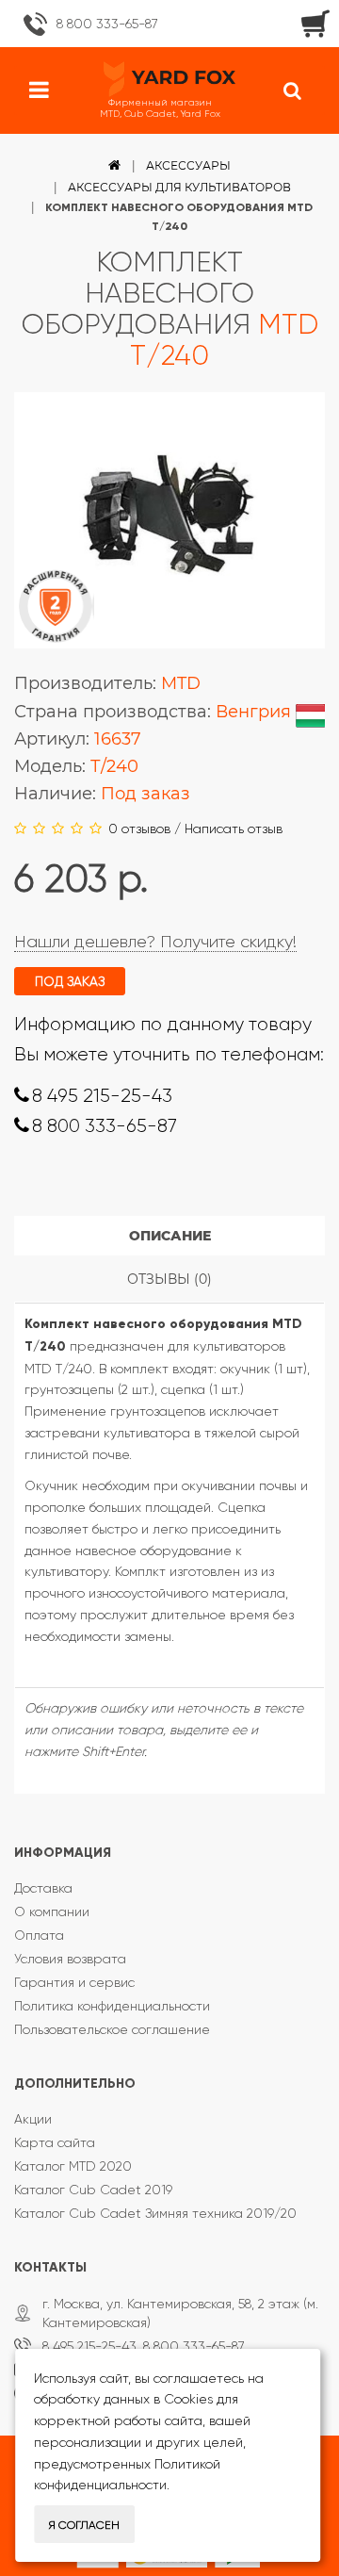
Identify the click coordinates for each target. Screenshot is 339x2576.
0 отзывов (139, 829)
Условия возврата (70, 1959)
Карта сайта (55, 2142)
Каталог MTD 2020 (73, 2166)
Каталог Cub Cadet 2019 (93, 2190)
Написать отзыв (234, 829)
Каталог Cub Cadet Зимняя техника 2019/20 (155, 2213)
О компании (52, 1911)
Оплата (39, 1935)
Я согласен (84, 2525)
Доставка (43, 1888)
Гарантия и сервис (74, 1982)
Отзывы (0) (169, 1279)
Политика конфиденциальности (112, 2006)
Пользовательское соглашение (112, 2029)
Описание (170, 1236)
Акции (33, 2119)
